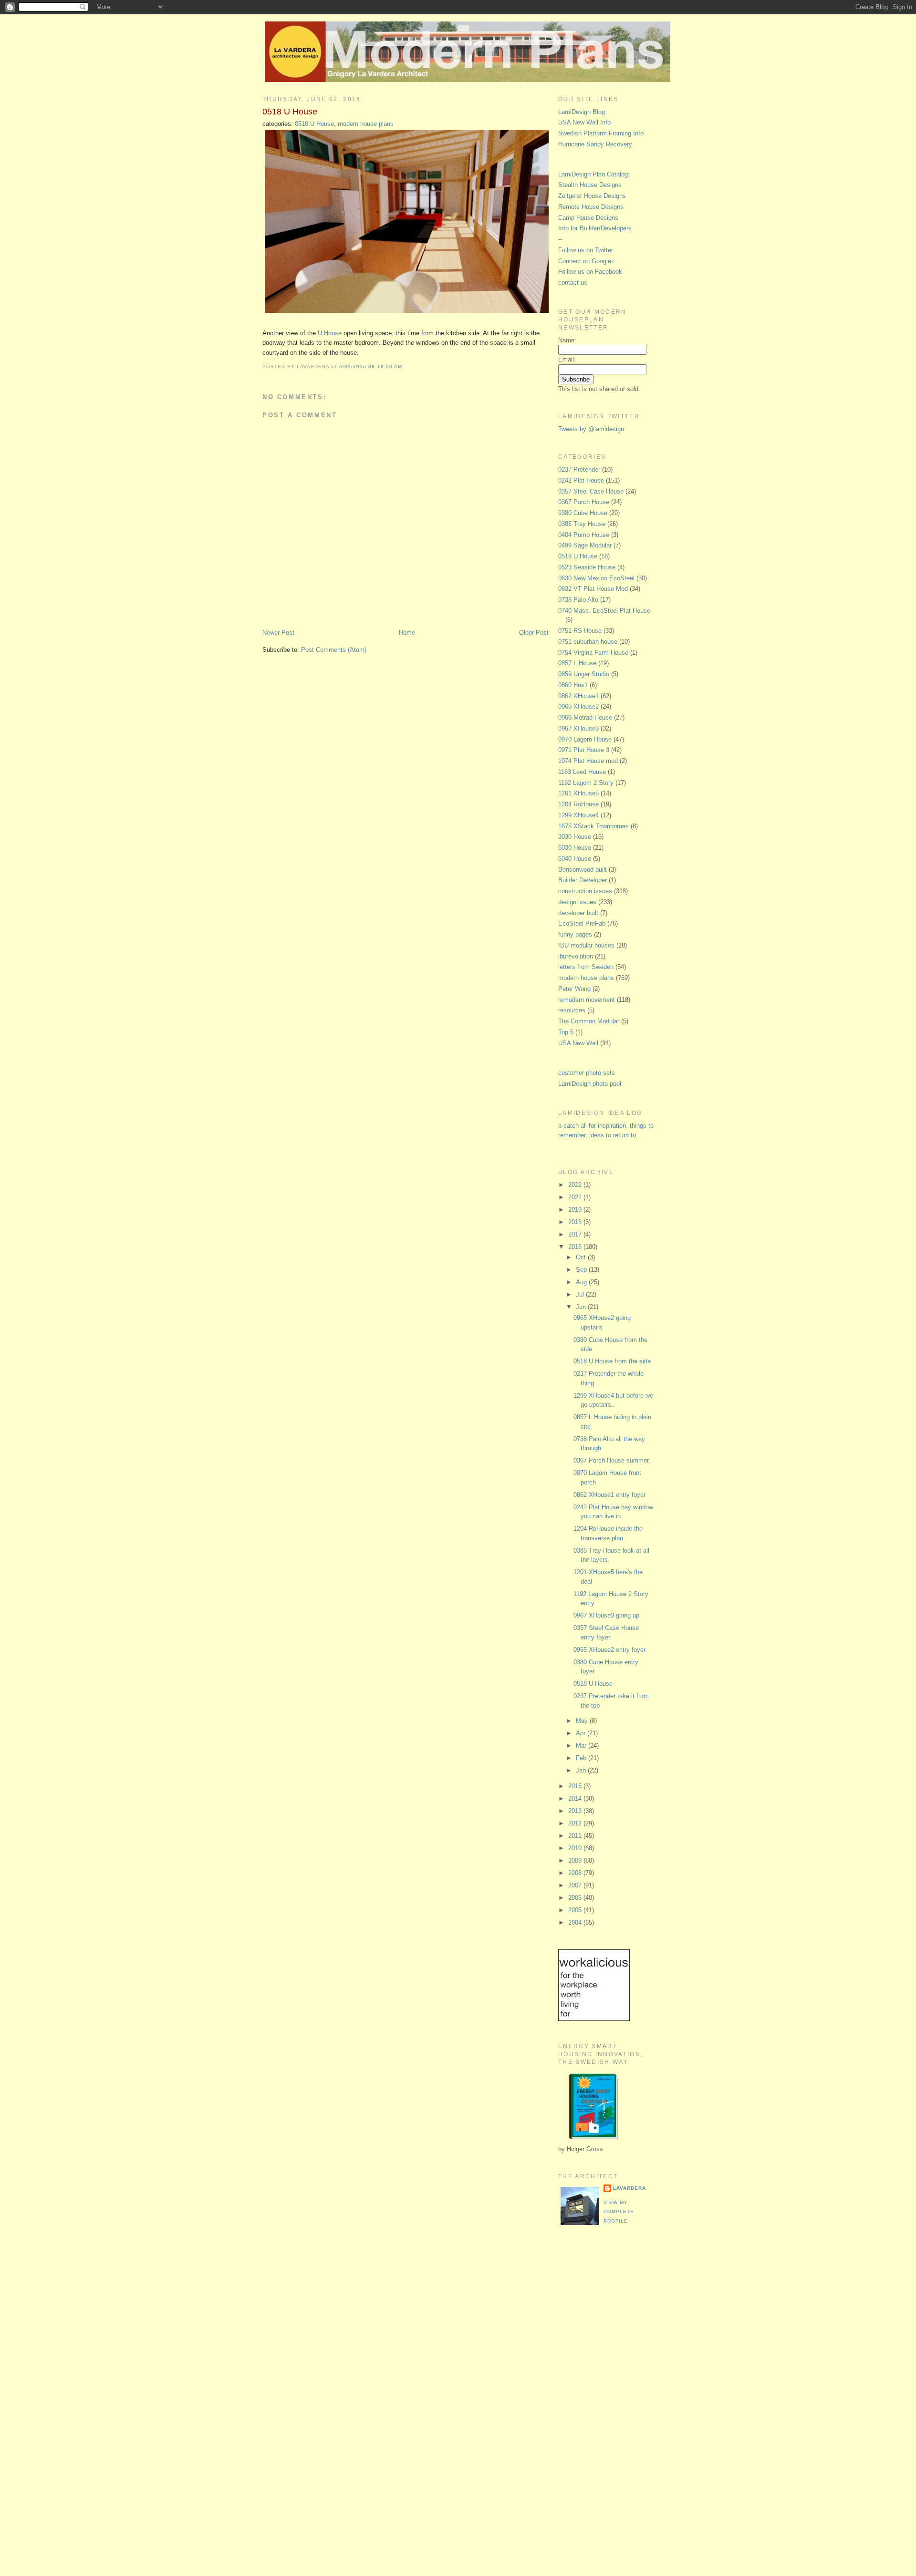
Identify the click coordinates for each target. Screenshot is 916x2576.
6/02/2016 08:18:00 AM (370, 366)
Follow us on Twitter (586, 250)
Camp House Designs (588, 218)
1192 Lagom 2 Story (586, 783)
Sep (582, 1270)
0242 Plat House (581, 480)
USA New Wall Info (584, 122)
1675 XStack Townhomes (593, 826)
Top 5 (566, 1032)
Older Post (534, 633)
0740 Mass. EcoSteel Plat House (604, 611)
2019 (576, 1210)
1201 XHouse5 (578, 793)
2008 (576, 1873)
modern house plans (366, 124)
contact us (573, 283)
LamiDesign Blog (582, 112)
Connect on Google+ (587, 261)
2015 (576, 1786)
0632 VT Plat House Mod (593, 589)
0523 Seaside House (587, 567)
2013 (576, 1811)
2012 (576, 1823)
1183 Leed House (582, 772)
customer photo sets (587, 1073)
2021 (576, 1197)
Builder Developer (583, 880)
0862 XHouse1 (578, 696)
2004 (576, 1922)
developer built (578, 913)
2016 (576, 1247)
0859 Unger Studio (584, 674)
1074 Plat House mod (588, 761)
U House (330, 333)
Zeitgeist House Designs (592, 196)
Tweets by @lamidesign (591, 429)
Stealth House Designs (590, 185)
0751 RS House (580, 631)
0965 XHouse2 (578, 706)
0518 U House (290, 112)
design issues (577, 902)
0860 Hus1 (573, 685)
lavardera (630, 2188)
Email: (567, 359)
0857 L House (577, 663)
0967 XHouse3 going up (606, 1615)
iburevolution (576, 956)
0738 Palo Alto (578, 600)
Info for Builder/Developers (595, 228)
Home (407, 633)
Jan (582, 1770)
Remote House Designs (591, 207)
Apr (582, 1733)
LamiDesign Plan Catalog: (594, 174)
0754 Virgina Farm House (593, 653)
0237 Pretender (579, 469)
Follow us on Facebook (590, 272)
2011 (576, 1836)
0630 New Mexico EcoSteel (596, 578)
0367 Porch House (584, 502)
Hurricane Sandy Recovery (595, 144)
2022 (576, 1185)
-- (560, 239)
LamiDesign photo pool (590, 1084)
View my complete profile (619, 2212)
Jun (582, 1307)
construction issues (585, 891)
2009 (576, 1860)
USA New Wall (578, 1043)
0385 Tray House (582, 524)
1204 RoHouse (578, 804)
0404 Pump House (584, 535)
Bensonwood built (583, 870)
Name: (567, 340)
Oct (582, 1257)
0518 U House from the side (612, 1361)
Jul (581, 1294)
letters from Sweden (586, 967)
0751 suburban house (588, 642)
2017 (576, 1234)
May (583, 1721)
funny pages (575, 934)
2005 (576, 1910)
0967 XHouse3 (578, 728)
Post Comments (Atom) (334, 650)
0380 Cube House (583, 513)
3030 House (575, 837)
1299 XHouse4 (578, 815)
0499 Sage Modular (585, 545)
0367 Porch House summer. (612, 1460)
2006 (576, 1898)
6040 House (575, 859)
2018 (576, 1222)
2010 (576, 1848)
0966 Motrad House (585, 717)
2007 (576, 1885)
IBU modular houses (586, 945)
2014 (576, 1798)
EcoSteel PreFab (582, 923)
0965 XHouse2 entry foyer (609, 1650)
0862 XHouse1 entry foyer (609, 1495)
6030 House (575, 848)
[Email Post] (405, 366)
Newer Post (278, 633)
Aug (582, 1282)
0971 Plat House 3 (584, 750)
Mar (582, 1746)
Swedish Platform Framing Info (601, 133)
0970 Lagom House (585, 739)
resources (572, 1010)
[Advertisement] (596, 2392)
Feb (582, 1758)
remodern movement (587, 1000)
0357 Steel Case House (591, 491)
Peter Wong (574, 989)
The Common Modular (589, 1021)
